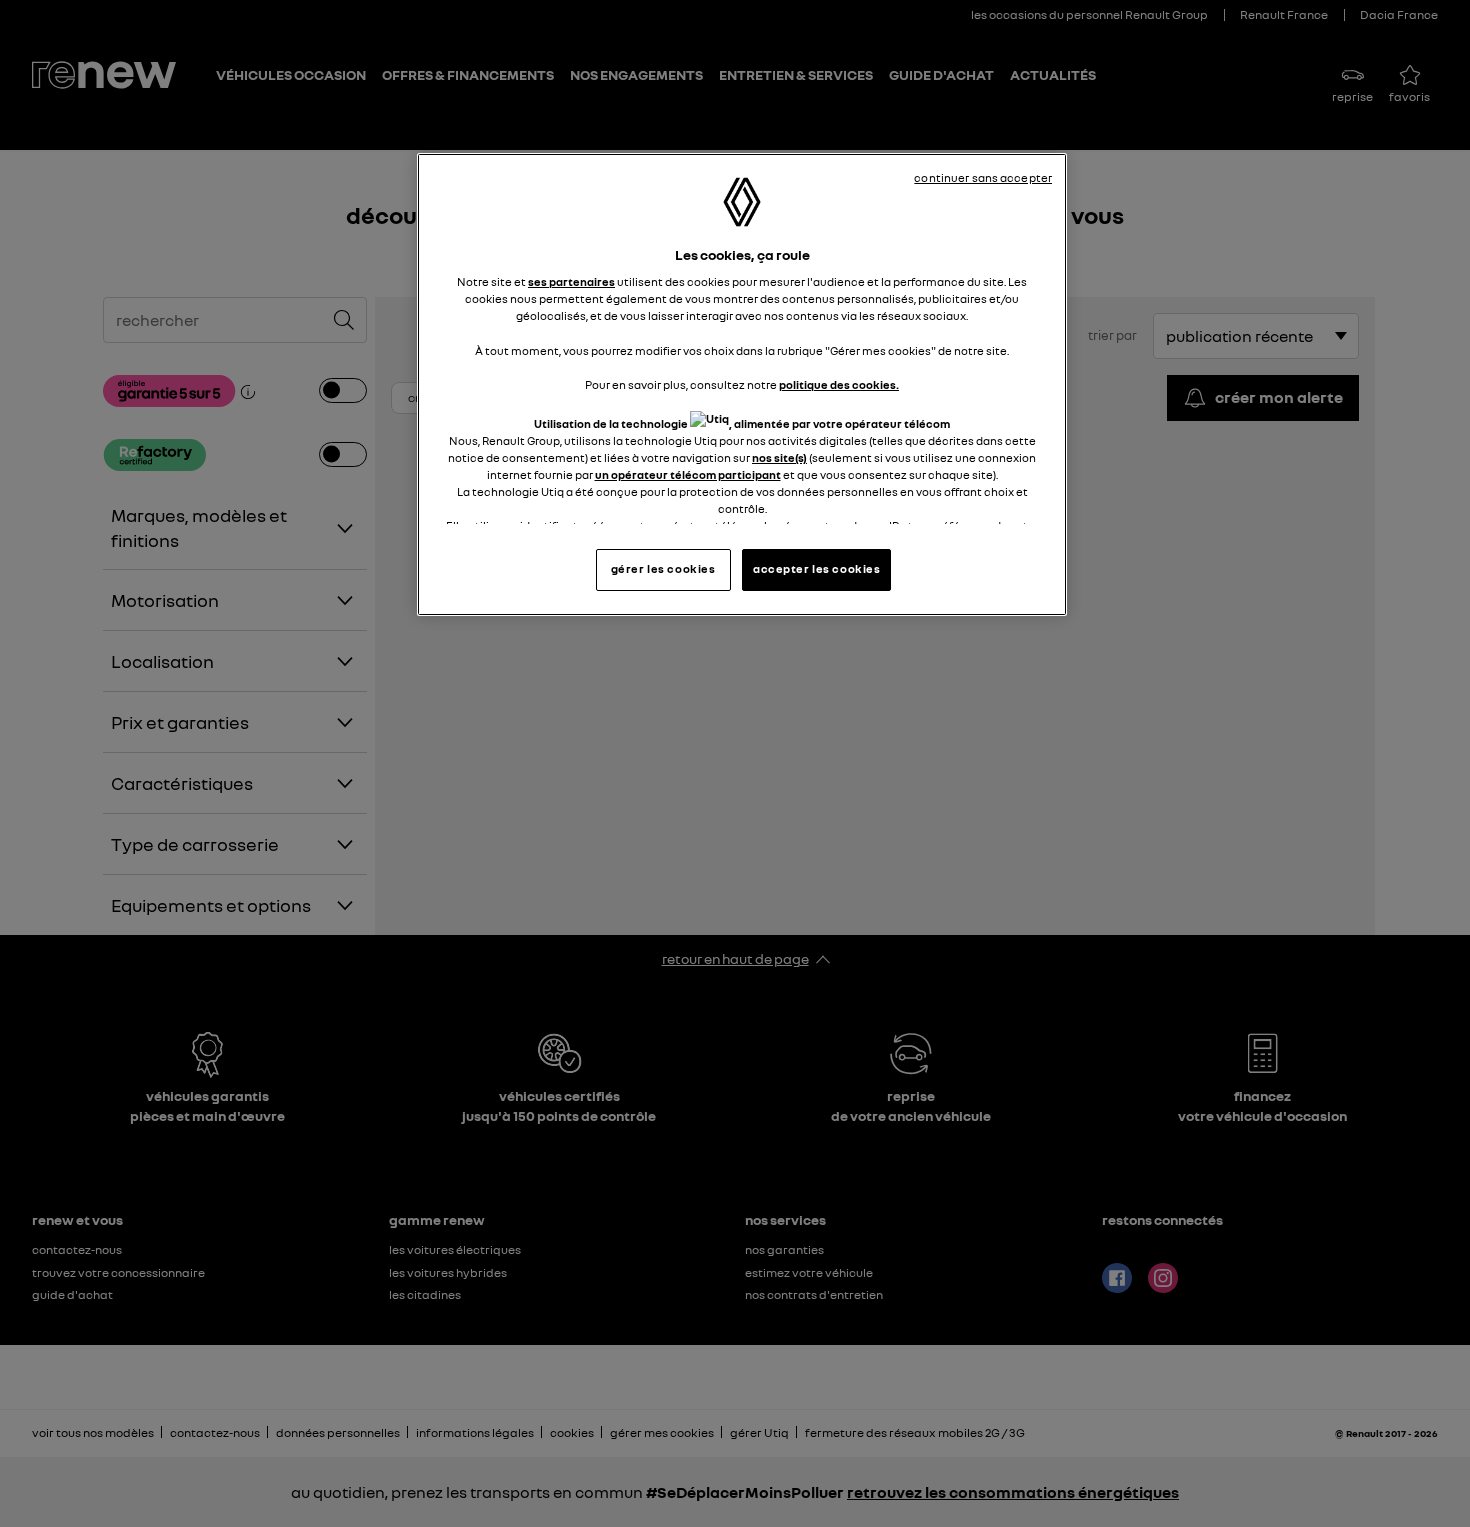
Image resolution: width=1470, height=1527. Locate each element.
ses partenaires (571, 282)
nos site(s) (779, 458)
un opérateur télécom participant (688, 475)
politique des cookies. (839, 385)
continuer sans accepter (983, 178)
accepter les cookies (816, 569)
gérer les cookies (663, 569)
